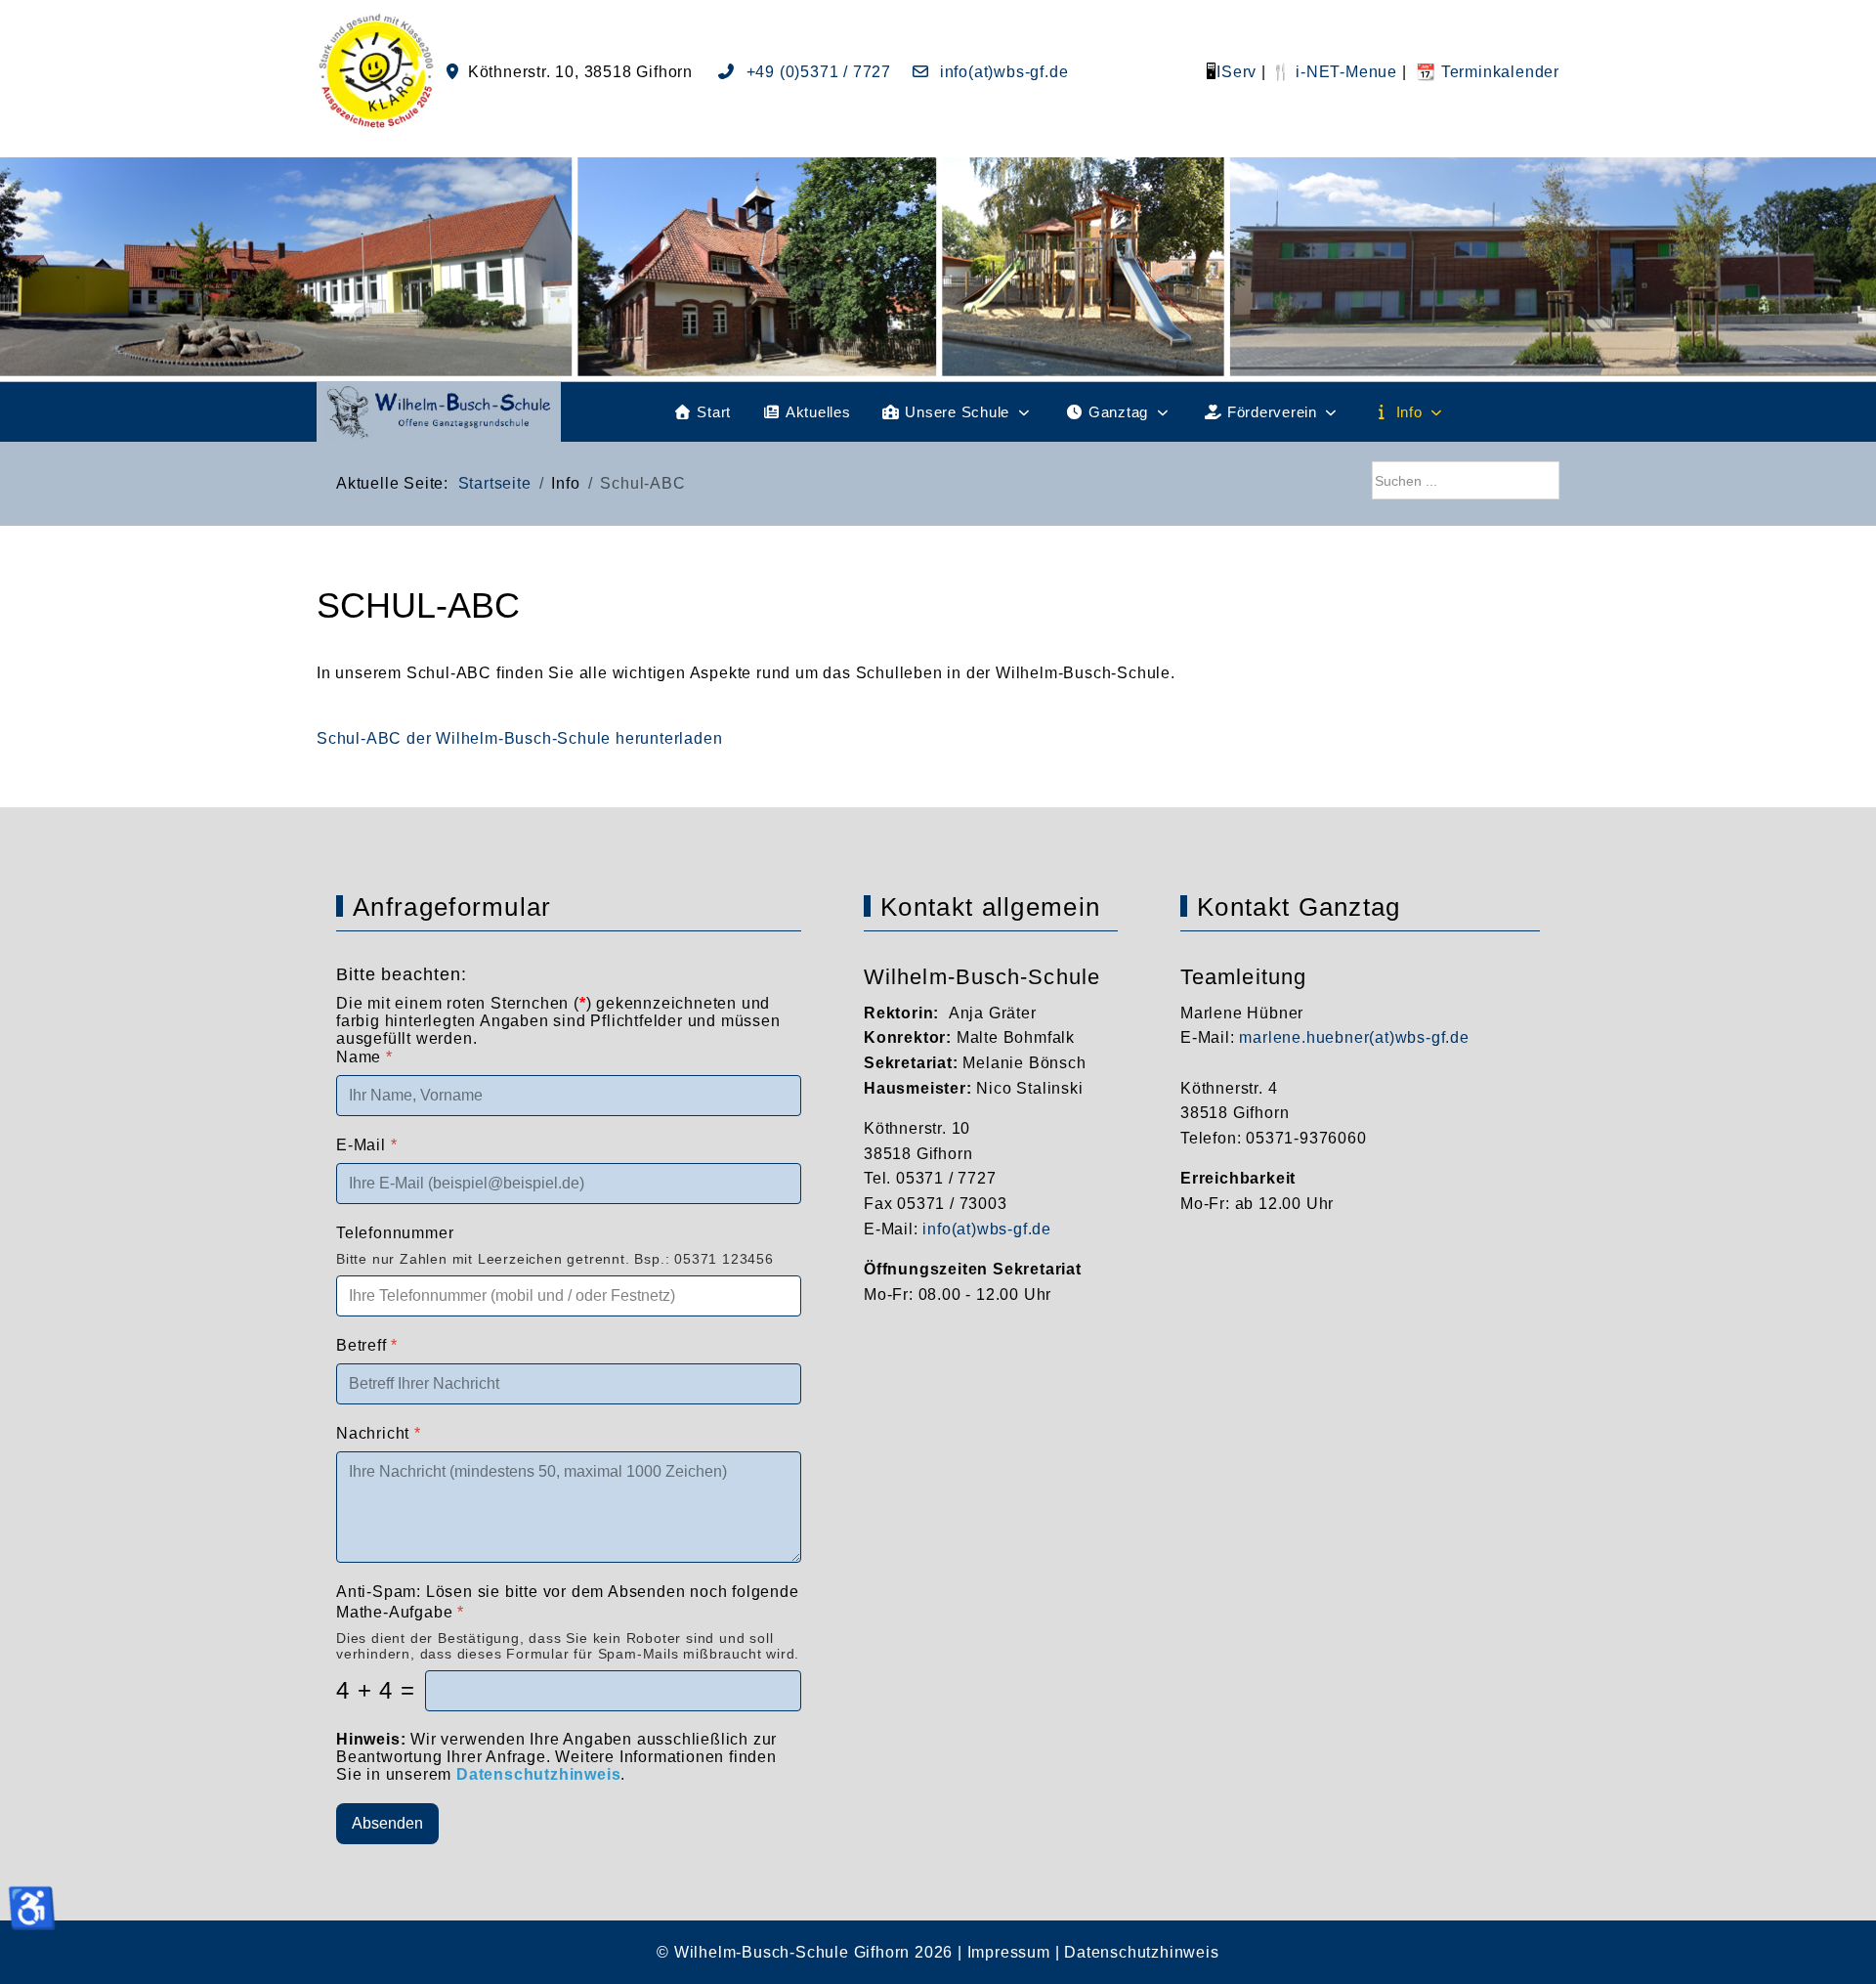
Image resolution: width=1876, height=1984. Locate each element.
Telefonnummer (395, 1233)
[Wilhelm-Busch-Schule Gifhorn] (439, 412)
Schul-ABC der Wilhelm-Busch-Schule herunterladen (519, 738)
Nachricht (379, 1433)
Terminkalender (1498, 72)
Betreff (367, 1345)
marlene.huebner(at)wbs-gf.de (1354, 1037)
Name (364, 1057)
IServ (1236, 72)
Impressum (1009, 1952)
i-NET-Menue (1344, 72)
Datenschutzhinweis (1141, 1952)
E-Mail (366, 1145)
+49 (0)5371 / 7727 (819, 72)
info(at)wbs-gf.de (1002, 72)
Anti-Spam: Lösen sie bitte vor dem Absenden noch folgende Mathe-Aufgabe (568, 1602)
